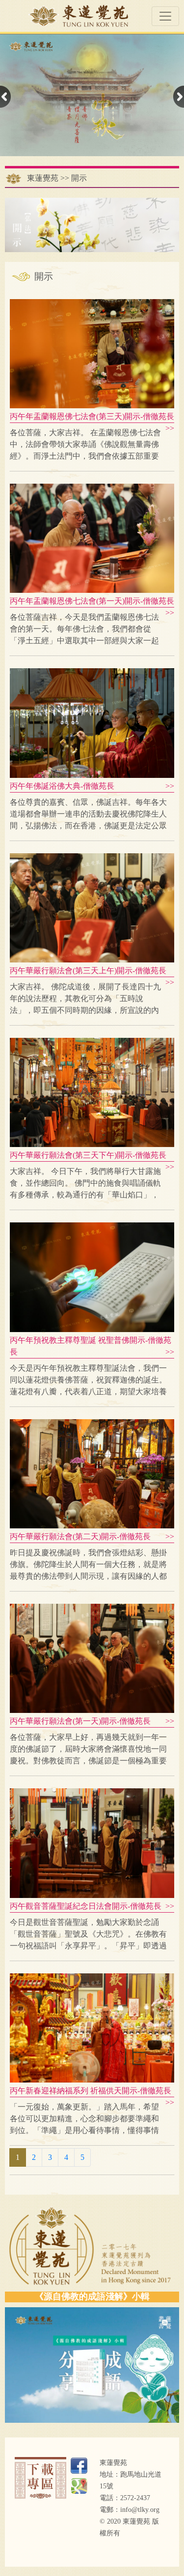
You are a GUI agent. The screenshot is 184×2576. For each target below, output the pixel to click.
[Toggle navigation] (165, 16)
